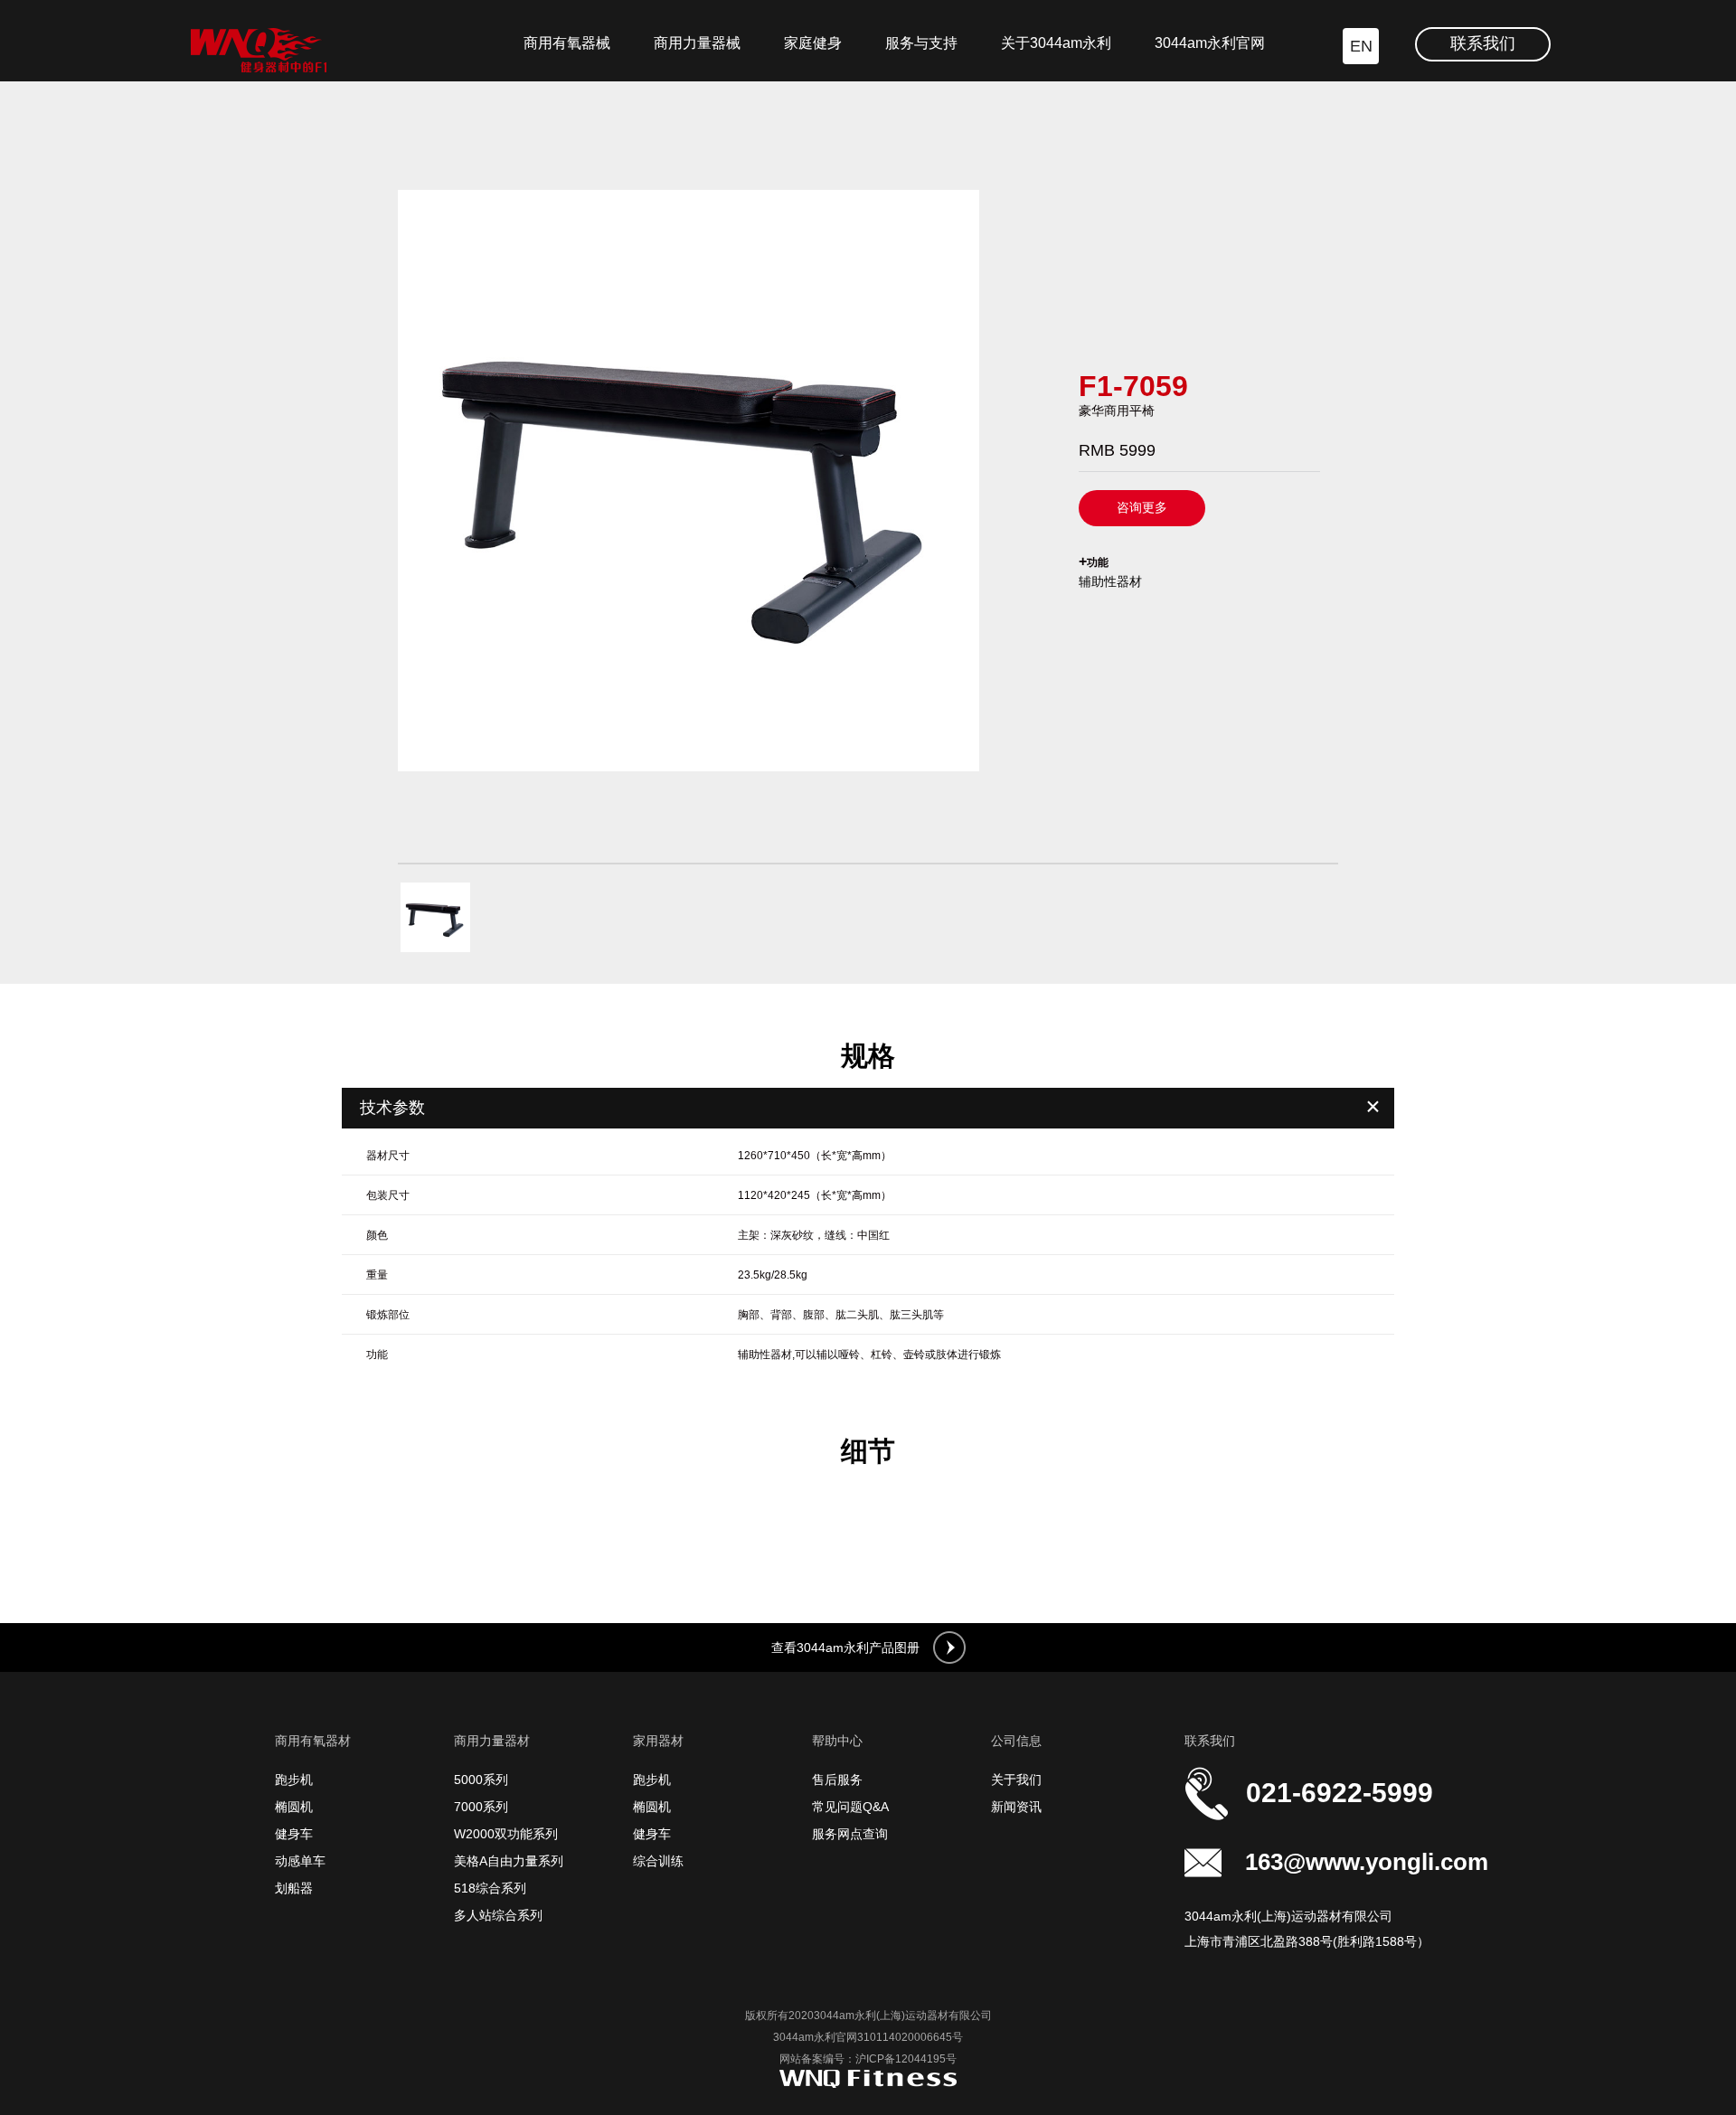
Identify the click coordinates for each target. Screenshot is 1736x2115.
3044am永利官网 (1210, 43)
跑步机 (294, 1780)
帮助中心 (837, 1741)
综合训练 (658, 1861)
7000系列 (481, 1807)
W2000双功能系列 (506, 1834)
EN (1361, 46)
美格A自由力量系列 (509, 1861)
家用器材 (658, 1741)
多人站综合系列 (498, 1915)
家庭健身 (813, 43)
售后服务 (837, 1780)
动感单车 (300, 1861)
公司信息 (1016, 1741)
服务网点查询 (850, 1834)
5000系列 (481, 1780)
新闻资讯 (1016, 1807)
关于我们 (1016, 1780)
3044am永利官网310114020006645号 (868, 2037)
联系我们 (1483, 43)
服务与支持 (921, 43)
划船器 (294, 1888)
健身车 (294, 1834)
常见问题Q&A (850, 1807)
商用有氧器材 (313, 1741)
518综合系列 (490, 1888)
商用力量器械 (697, 43)
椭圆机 (294, 1807)
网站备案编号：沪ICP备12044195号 (868, 2059)
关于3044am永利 (1056, 43)
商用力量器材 (492, 1741)
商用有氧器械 (567, 43)
